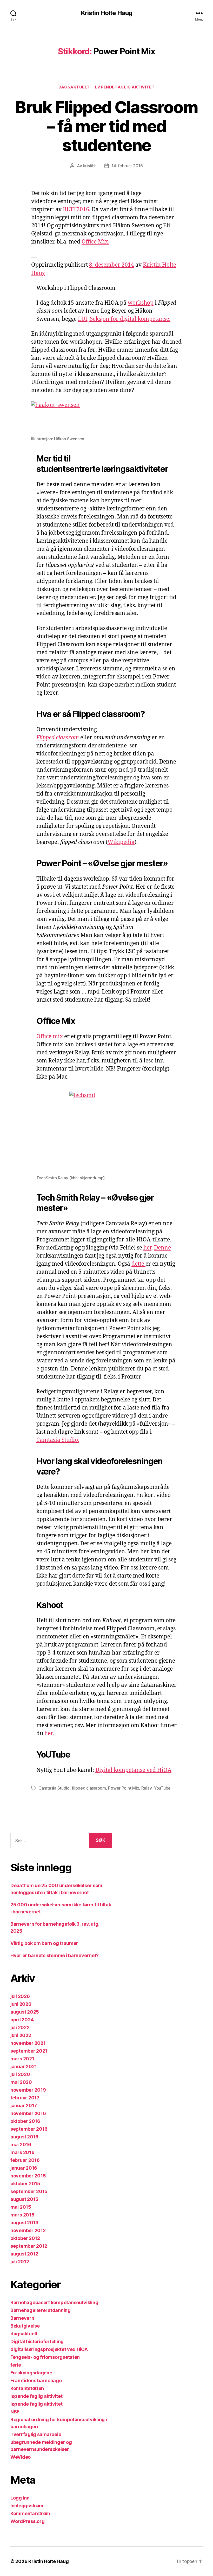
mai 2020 (21, 2082)
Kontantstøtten (27, 2388)
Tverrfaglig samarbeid (36, 2434)
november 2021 (28, 2043)
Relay (147, 1788)
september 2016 (29, 2129)
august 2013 (24, 2223)
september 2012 (29, 2246)
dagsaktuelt (74, 87)
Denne (162, 1248)
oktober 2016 (25, 2121)
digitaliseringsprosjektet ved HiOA (49, 2349)
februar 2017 (25, 2098)
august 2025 (25, 2012)
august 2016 (24, 2137)
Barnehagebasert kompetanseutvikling (54, 2302)
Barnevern (22, 2318)
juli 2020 (20, 2074)
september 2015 (29, 2191)
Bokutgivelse (25, 2326)
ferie (16, 2365)
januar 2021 (24, 2066)
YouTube (162, 1788)
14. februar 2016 (127, 166)
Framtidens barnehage (36, 2380)
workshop (141, 303)
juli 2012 (20, 2262)
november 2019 (28, 2090)
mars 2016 (22, 2152)
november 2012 (28, 2230)
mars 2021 (22, 2059)
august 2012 (24, 2254)
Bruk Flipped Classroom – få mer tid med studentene (106, 126)
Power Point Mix (124, 1788)
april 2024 (22, 2020)
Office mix (50, 1037)
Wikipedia (121, 842)
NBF (15, 2412)
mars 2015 (22, 2215)
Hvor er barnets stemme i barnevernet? (55, 1955)
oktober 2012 (25, 2238)
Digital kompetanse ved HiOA (133, 1770)
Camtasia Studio (54, 1788)
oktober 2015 (25, 2184)
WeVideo (21, 2457)
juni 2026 (21, 2004)
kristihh (90, 166)
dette (138, 1264)
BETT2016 (76, 210)
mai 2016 (21, 2145)
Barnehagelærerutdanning (41, 2310)
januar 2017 (24, 2106)
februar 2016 (25, 2160)
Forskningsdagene (31, 2373)
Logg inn (20, 2498)
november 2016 (28, 2113)
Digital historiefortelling (37, 2341)
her (147, 1248)
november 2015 (28, 2176)
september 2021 (29, 2051)
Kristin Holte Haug (106, 13)
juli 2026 (20, 1996)
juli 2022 (20, 2027)
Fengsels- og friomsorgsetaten (45, 2357)
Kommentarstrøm (30, 2513)
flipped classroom (89, 1788)
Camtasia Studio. (58, 1440)
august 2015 (24, 2199)
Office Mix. (95, 242)
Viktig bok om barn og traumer (44, 1943)
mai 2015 (21, 2207)
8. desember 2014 (112, 265)
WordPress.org (28, 2521)
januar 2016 (24, 2168)
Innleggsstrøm (27, 2506)
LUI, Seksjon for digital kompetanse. (124, 319)
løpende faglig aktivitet (125, 87)
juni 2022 (21, 2035)
